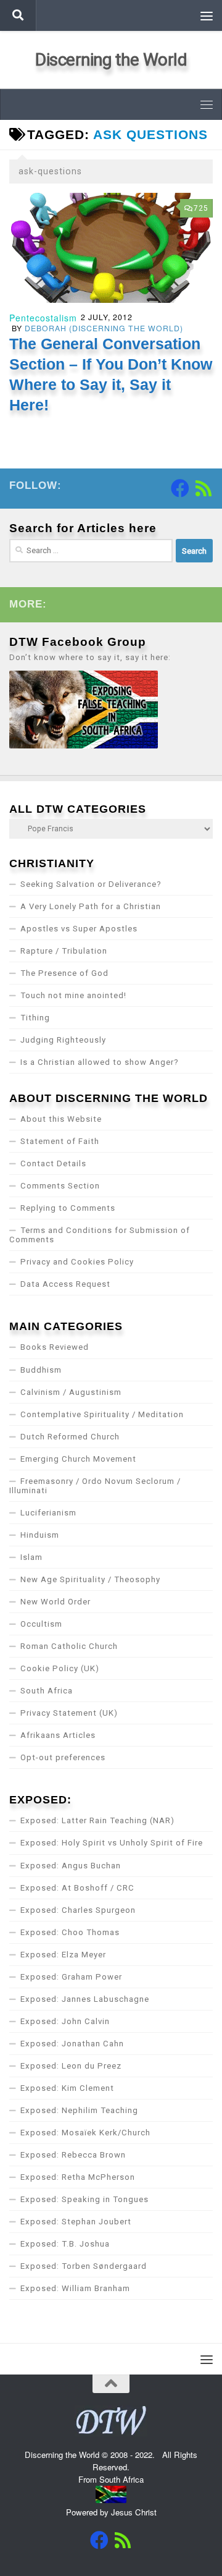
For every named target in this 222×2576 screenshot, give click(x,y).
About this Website (61, 1119)
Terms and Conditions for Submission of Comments (100, 1235)
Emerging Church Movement (78, 1459)
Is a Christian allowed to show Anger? (100, 1062)
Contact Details (53, 1163)
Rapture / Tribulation (64, 951)
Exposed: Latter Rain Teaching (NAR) (97, 1820)
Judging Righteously (63, 1040)
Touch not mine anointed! (73, 995)
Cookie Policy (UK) (60, 1668)
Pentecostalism (43, 318)
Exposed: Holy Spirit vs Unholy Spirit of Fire (112, 1843)
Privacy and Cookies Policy (77, 1262)
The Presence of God (64, 973)
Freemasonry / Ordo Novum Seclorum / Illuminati (95, 1486)
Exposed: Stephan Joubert (76, 2222)
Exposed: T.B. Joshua (65, 2244)
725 (201, 208)
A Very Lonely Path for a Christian (91, 906)
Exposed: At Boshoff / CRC (77, 1888)
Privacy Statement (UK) (69, 1713)
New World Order (55, 1602)
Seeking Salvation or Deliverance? (91, 884)
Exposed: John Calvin (65, 2021)
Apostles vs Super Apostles (79, 929)
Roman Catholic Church (69, 1646)
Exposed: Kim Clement (67, 2088)
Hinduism (40, 1535)
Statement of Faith (60, 1141)
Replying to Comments (68, 1208)
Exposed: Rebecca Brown (73, 2155)
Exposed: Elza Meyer (63, 1955)
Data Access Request (65, 1284)
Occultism (41, 1624)
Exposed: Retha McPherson (78, 2177)
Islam (31, 1557)
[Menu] (207, 15)
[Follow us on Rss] (203, 488)
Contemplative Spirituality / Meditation (102, 1414)
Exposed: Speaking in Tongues (84, 2199)
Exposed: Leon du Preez (71, 2066)
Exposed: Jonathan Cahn (72, 2044)
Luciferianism (48, 1513)
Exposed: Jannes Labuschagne (85, 1999)
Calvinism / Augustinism (71, 1392)
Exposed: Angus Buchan (71, 1866)
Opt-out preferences (63, 1757)
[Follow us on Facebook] (180, 488)
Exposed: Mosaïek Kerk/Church (85, 2133)
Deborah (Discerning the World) (104, 328)
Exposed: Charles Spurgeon (78, 1910)
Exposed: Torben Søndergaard (84, 2266)
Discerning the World (111, 60)
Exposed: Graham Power (71, 1977)
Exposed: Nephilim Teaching (79, 2110)
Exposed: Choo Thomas (70, 1932)
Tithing (35, 1018)
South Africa (47, 1691)
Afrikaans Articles (58, 1735)
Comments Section (60, 1186)
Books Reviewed (55, 1347)
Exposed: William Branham (75, 2288)
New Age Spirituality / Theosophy (90, 1579)
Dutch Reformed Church (70, 1437)
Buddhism (41, 1370)
